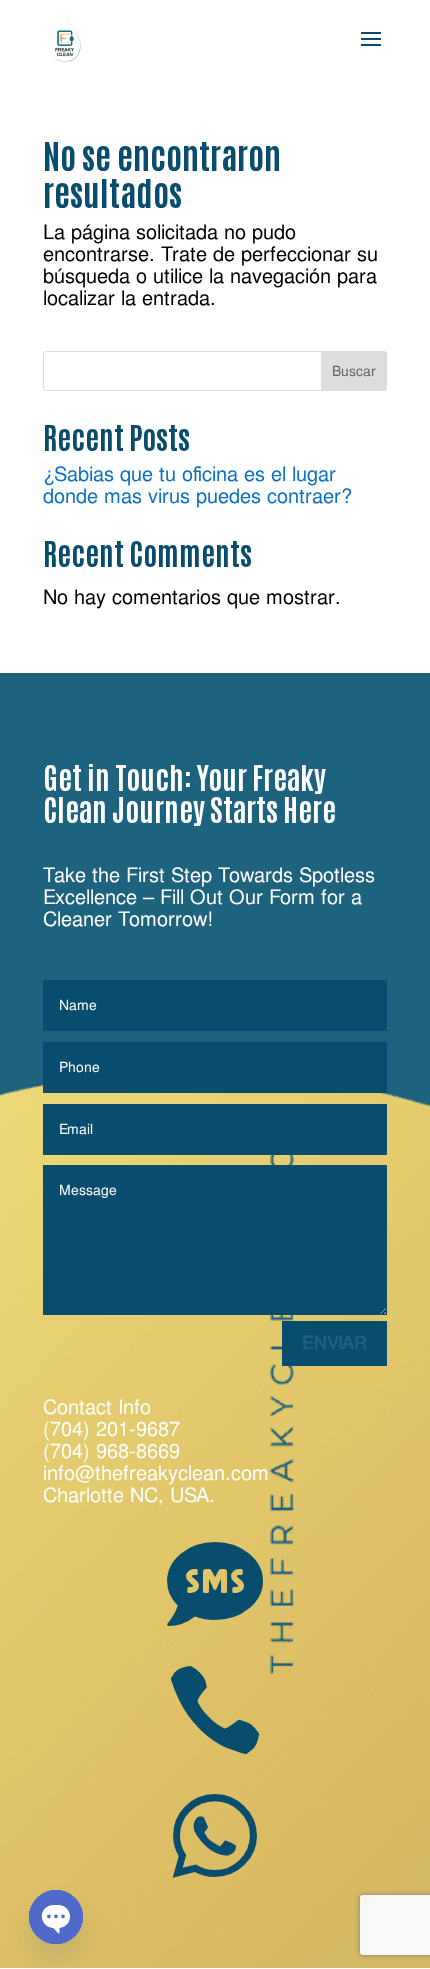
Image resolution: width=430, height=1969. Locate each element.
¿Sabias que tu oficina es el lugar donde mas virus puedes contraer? (197, 485)
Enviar (334, 1342)
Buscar (354, 371)
